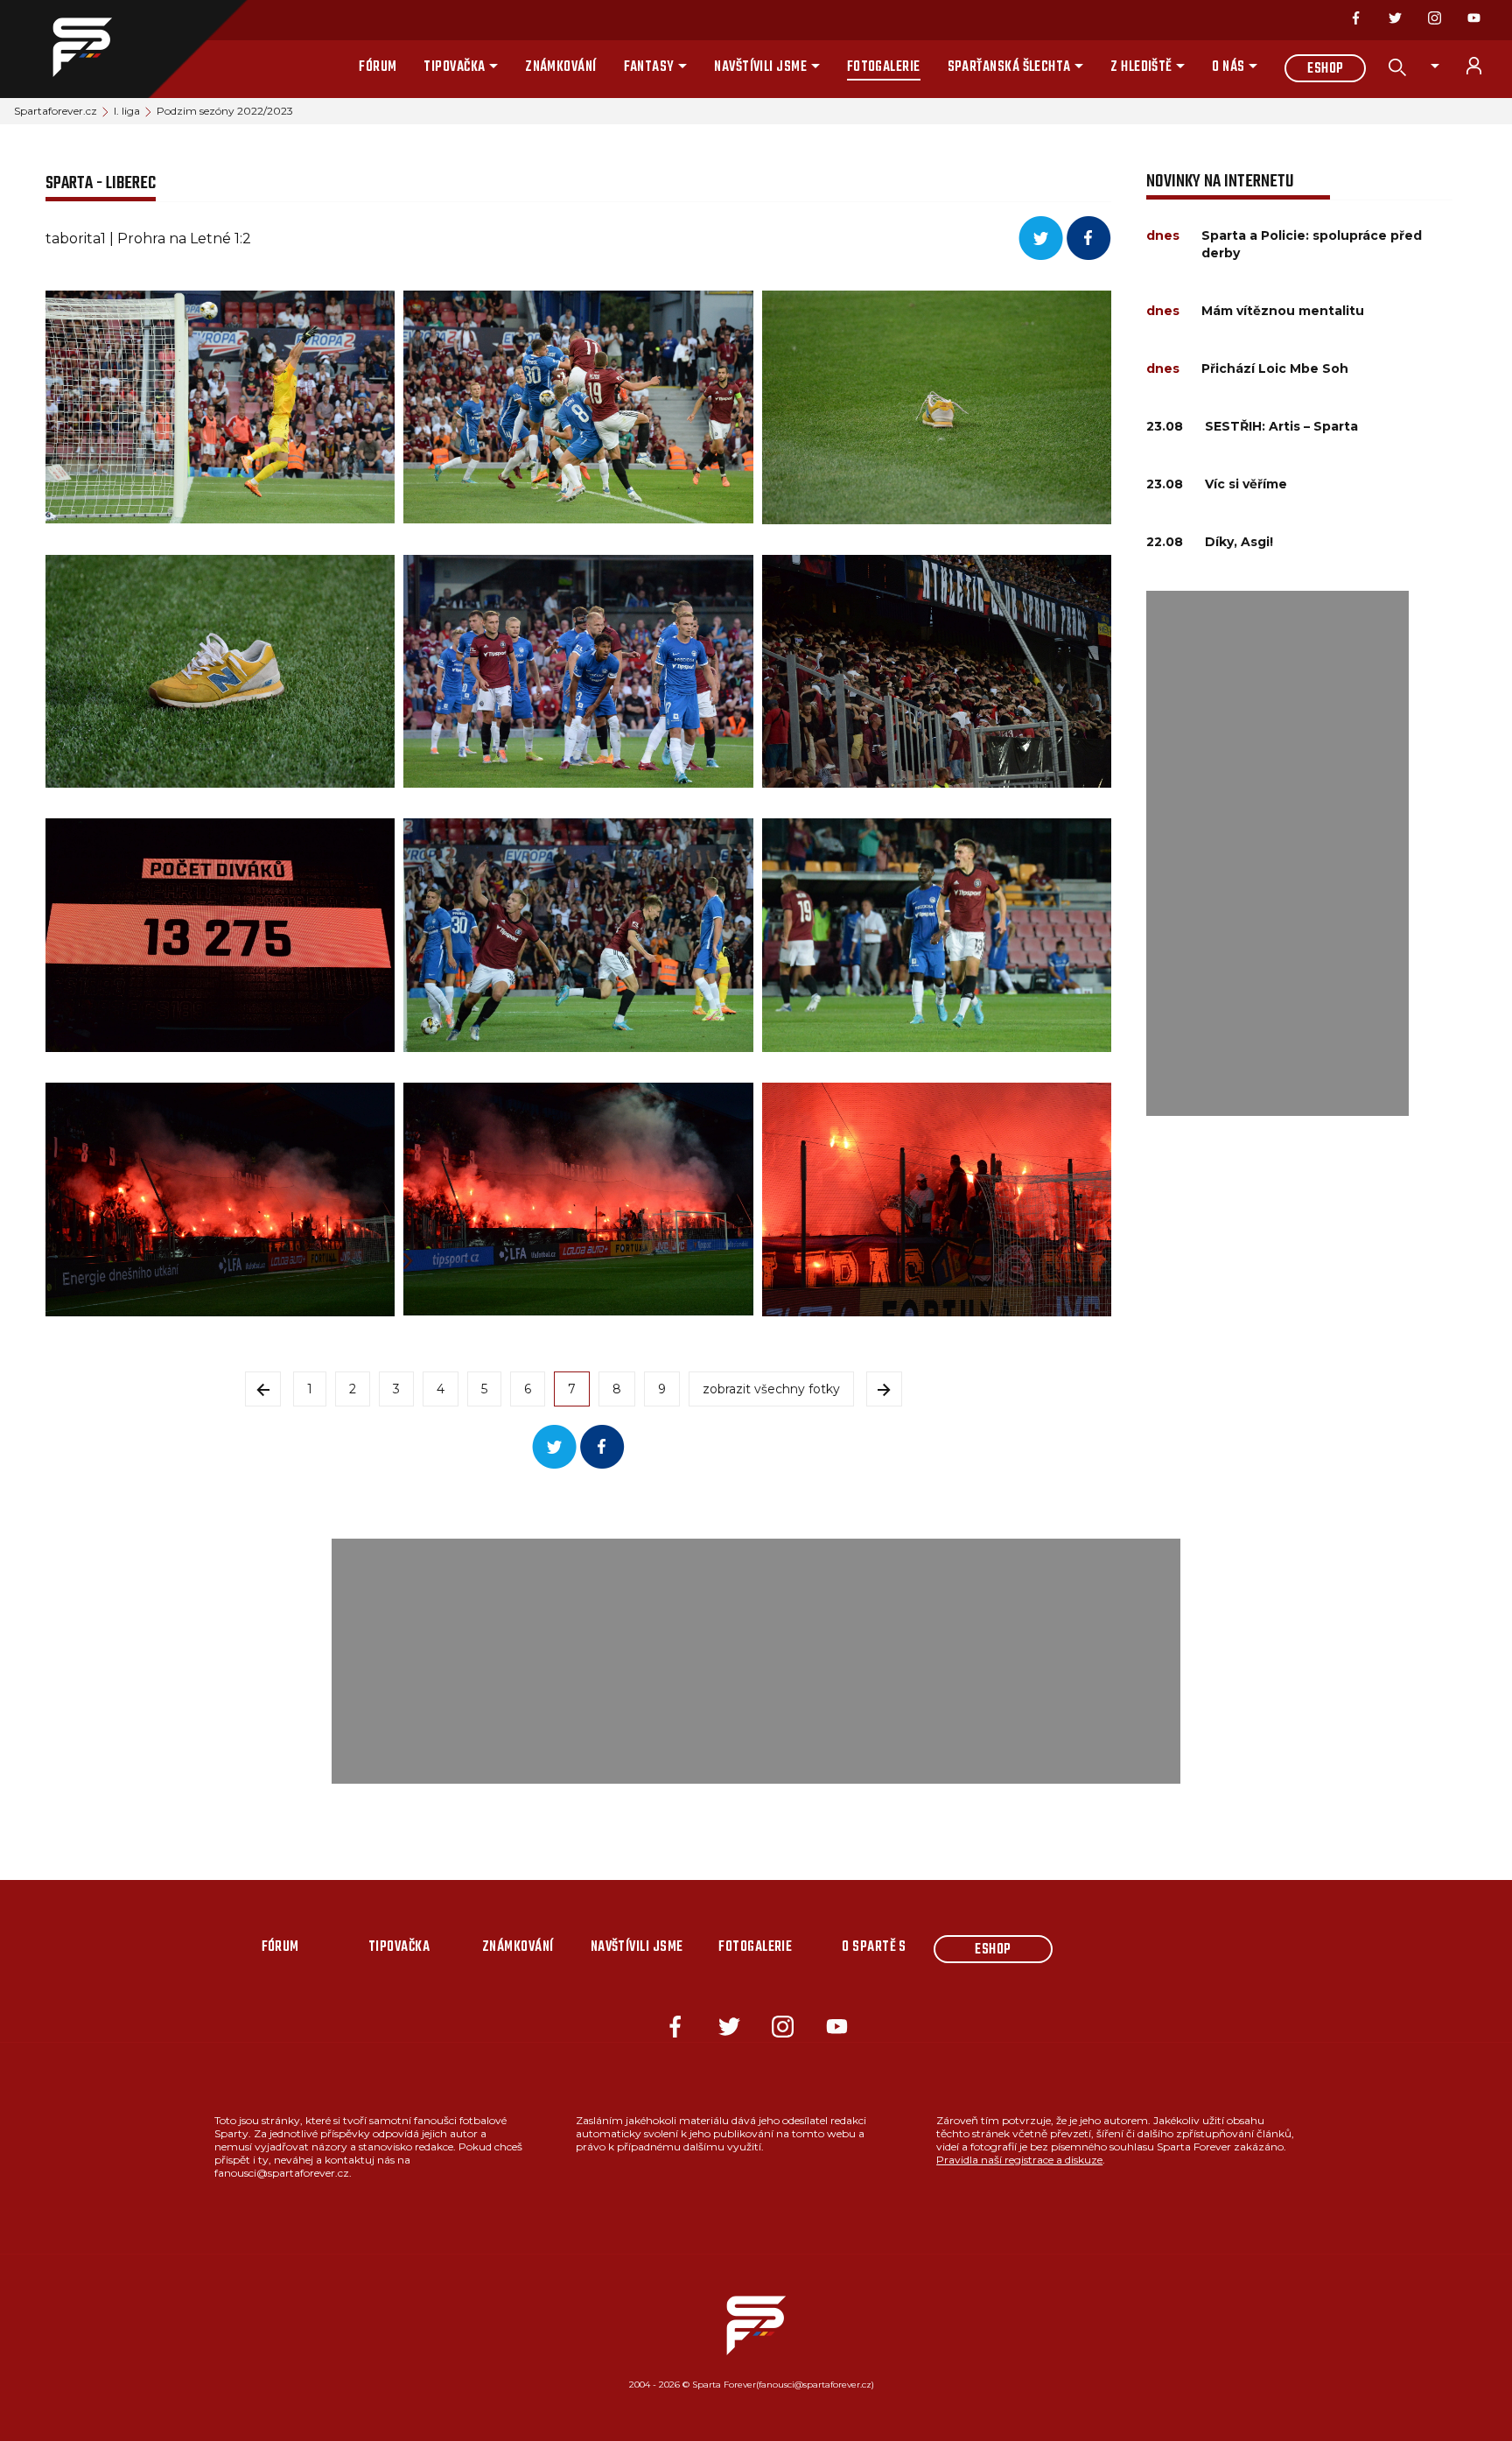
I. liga (127, 111)
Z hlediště (1141, 67)
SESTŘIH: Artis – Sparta (1281, 426)
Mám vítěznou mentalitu (1283, 311)
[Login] (1484, 66)
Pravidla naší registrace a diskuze (1019, 2160)
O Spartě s (874, 1947)
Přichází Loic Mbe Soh (1275, 368)
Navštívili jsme (760, 67)
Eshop (1325, 69)
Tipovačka (454, 67)
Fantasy (649, 67)
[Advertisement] (1277, 853)
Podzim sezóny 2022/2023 (225, 111)
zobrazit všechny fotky (771, 1389)
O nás (1228, 67)
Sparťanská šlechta (1009, 67)
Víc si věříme (1246, 484)
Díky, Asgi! (1239, 542)
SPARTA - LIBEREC (101, 183)
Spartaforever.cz (56, 111)
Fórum (378, 67)
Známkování (561, 67)
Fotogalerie (884, 67)
